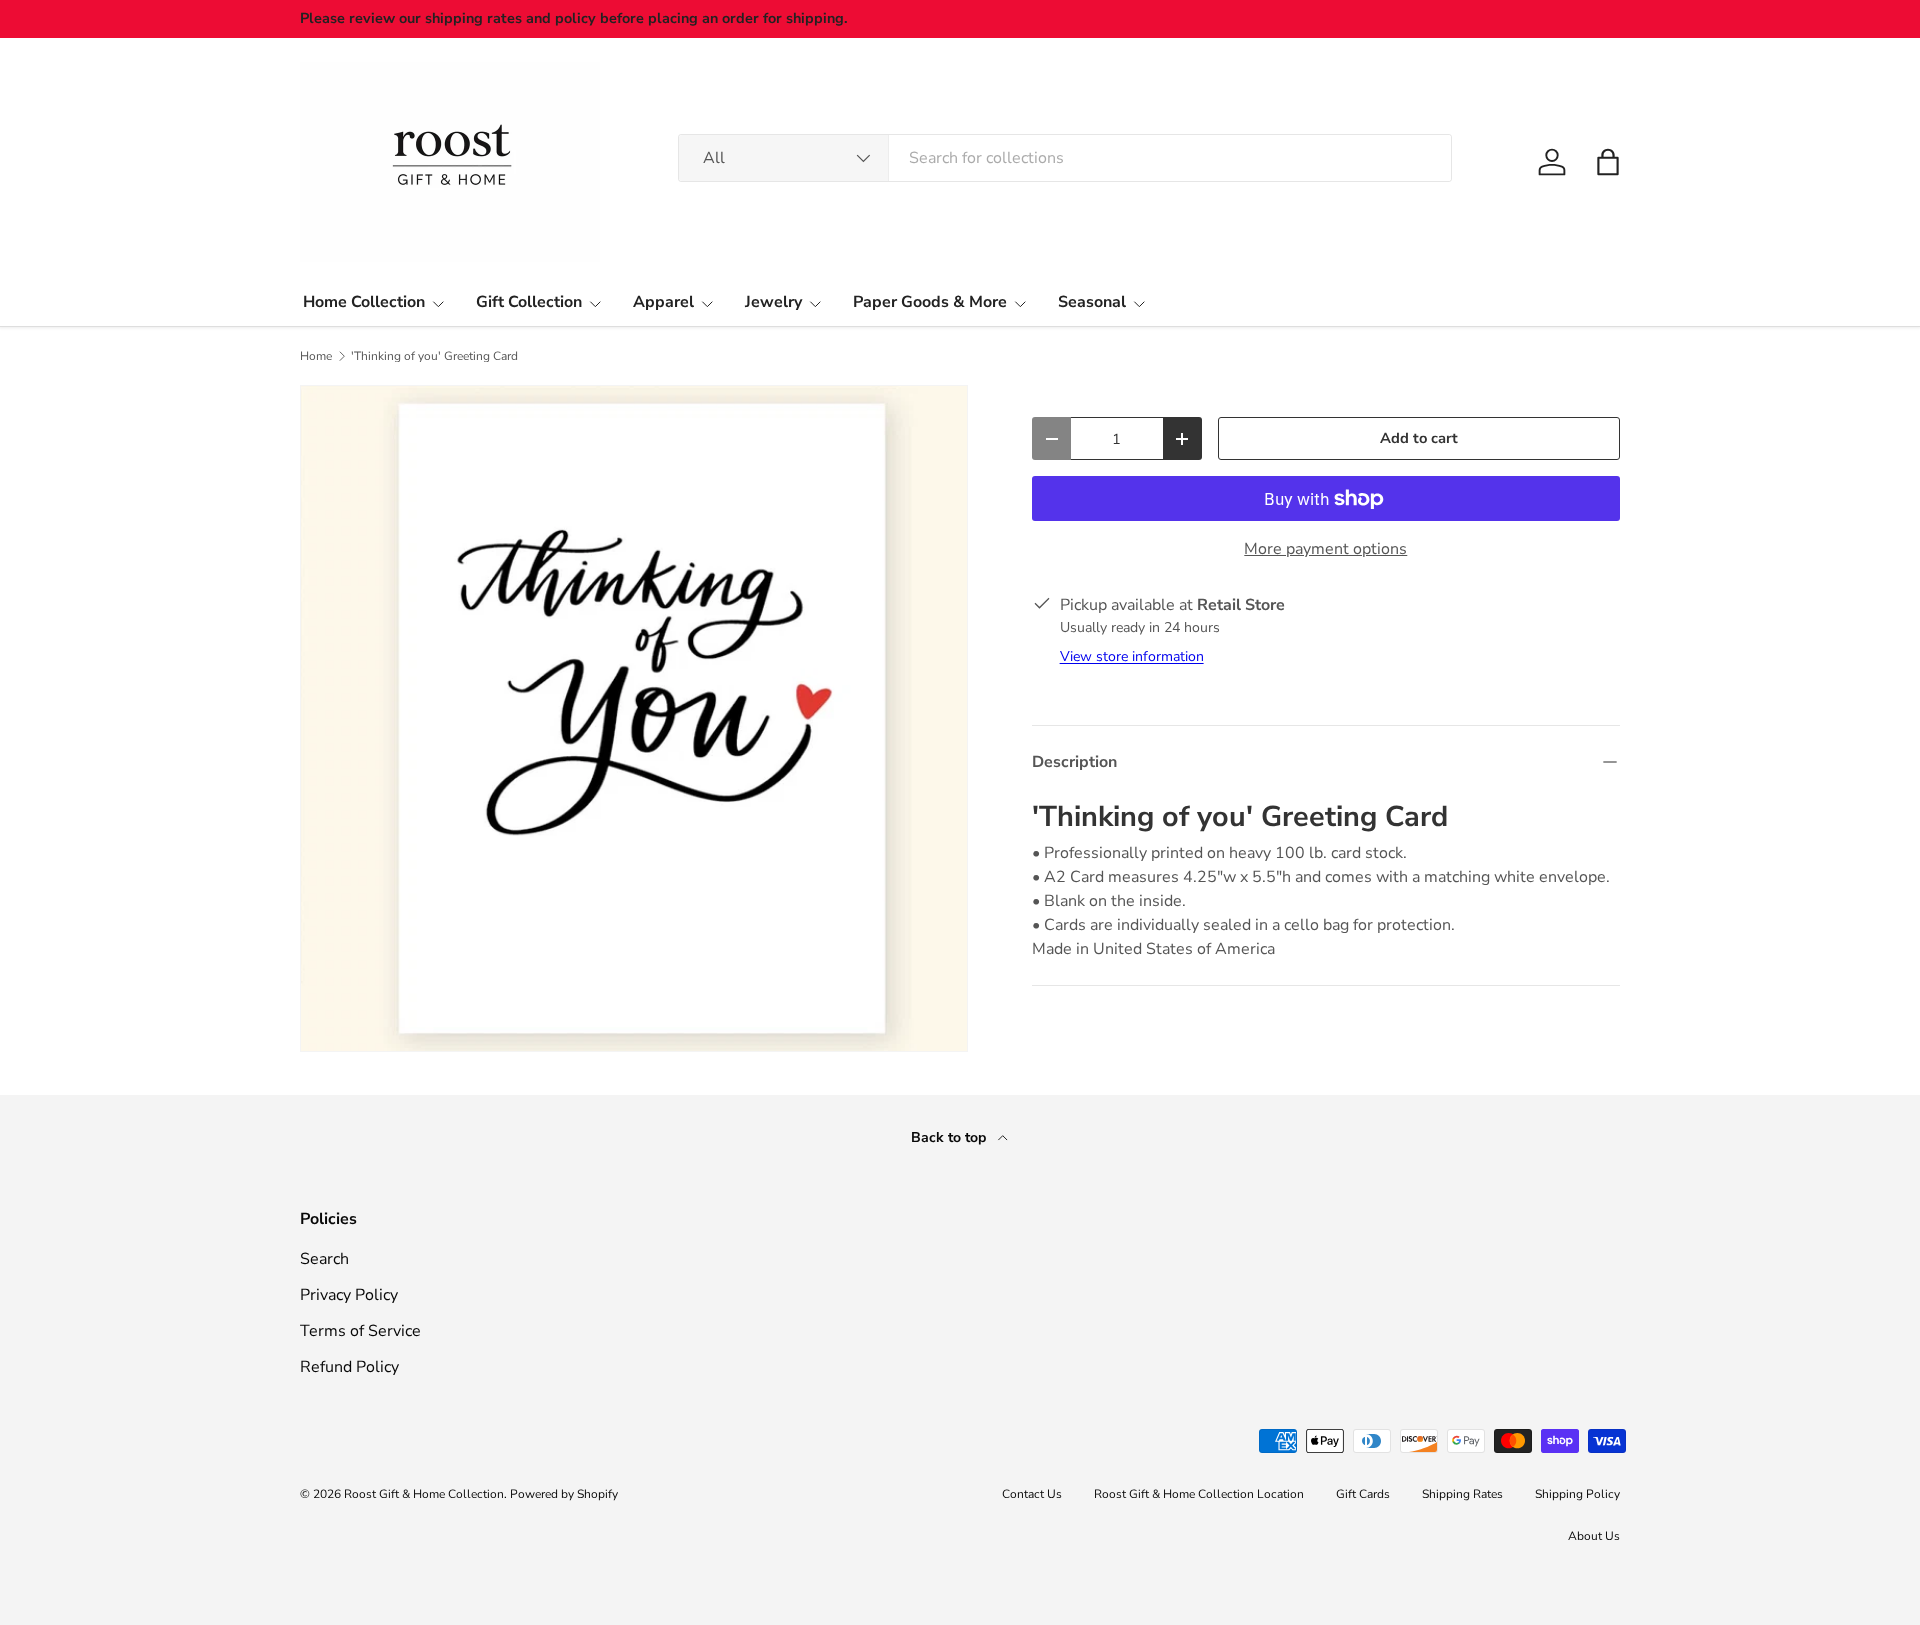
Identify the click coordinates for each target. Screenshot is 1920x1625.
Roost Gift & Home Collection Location (1199, 1494)
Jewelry (773, 302)
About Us (1594, 1536)
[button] (1608, 162)
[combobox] (1065, 158)
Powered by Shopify (564, 1494)
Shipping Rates (1462, 1494)
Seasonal (1092, 302)
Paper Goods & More (930, 302)
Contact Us (1032, 1494)
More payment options (1325, 549)
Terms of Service (360, 1331)
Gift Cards (1363, 1494)
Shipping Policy (1577, 1494)
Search (324, 1259)
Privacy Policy (349, 1295)
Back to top (950, 1137)
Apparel (663, 302)
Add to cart (1419, 438)
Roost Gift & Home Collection (424, 1494)
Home (316, 356)
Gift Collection (529, 302)
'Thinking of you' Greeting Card (434, 356)
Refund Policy (349, 1367)
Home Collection (364, 302)
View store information (1132, 656)
